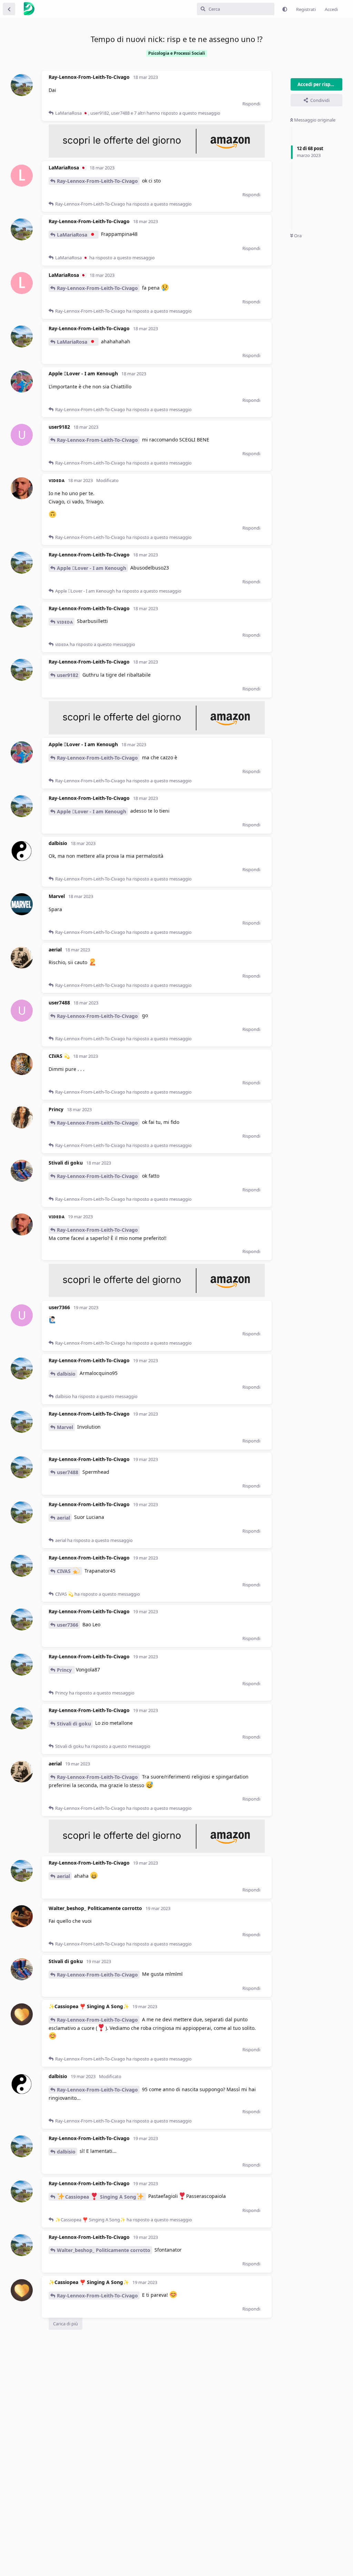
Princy (65, 1670)
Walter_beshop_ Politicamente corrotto (104, 2250)
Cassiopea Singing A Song (101, 2197)
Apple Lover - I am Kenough (92, 568)
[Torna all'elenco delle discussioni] (9, 9)
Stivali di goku (74, 1724)
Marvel (65, 1427)
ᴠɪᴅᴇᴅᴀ (65, 622)
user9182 (68, 675)
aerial (63, 1518)
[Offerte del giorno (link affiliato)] (157, 156)
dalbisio (66, 1374)
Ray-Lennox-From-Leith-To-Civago (97, 181)
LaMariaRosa (73, 235)
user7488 (68, 1472)
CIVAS (64, 1571)
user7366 (68, 1625)
